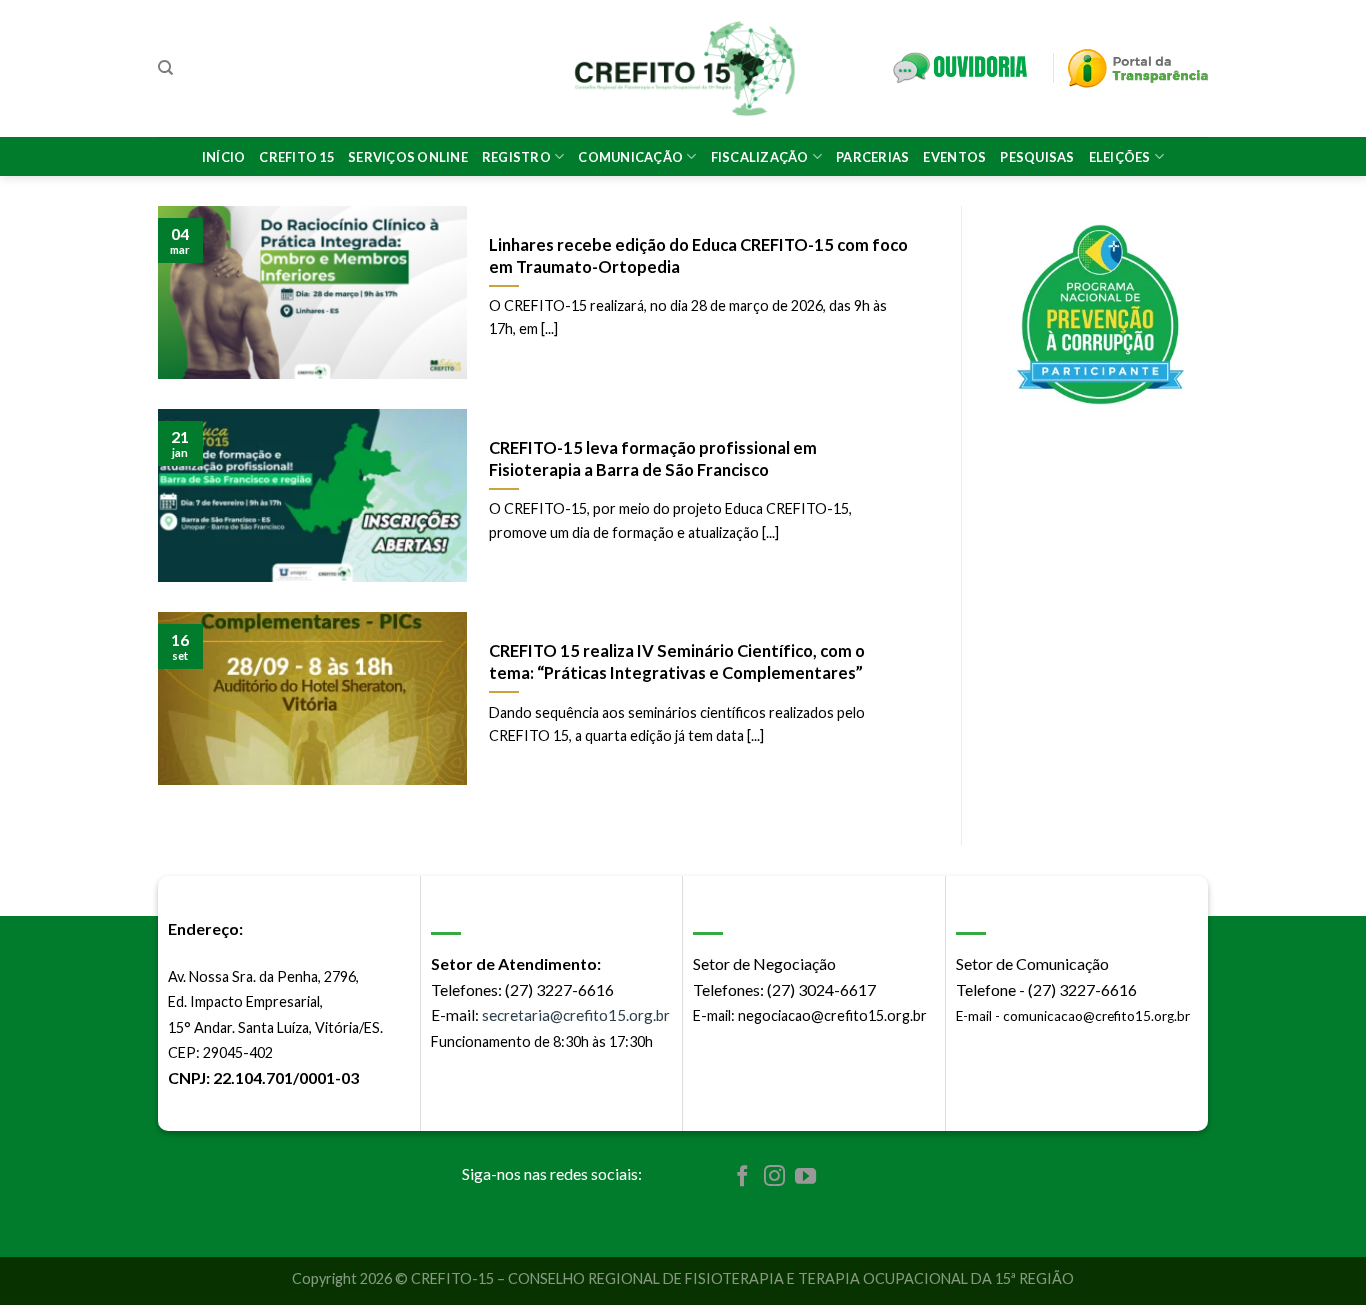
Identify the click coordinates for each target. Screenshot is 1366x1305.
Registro (516, 157)
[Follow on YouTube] (805, 1177)
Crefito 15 (296, 157)
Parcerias (872, 157)
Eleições (1120, 157)
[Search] (165, 68)
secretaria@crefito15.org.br (576, 1015)
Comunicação (630, 157)
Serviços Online (408, 157)
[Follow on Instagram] (774, 1177)
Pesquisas (1037, 157)
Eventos (954, 157)
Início (224, 157)
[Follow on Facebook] (742, 1177)
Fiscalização (760, 157)
